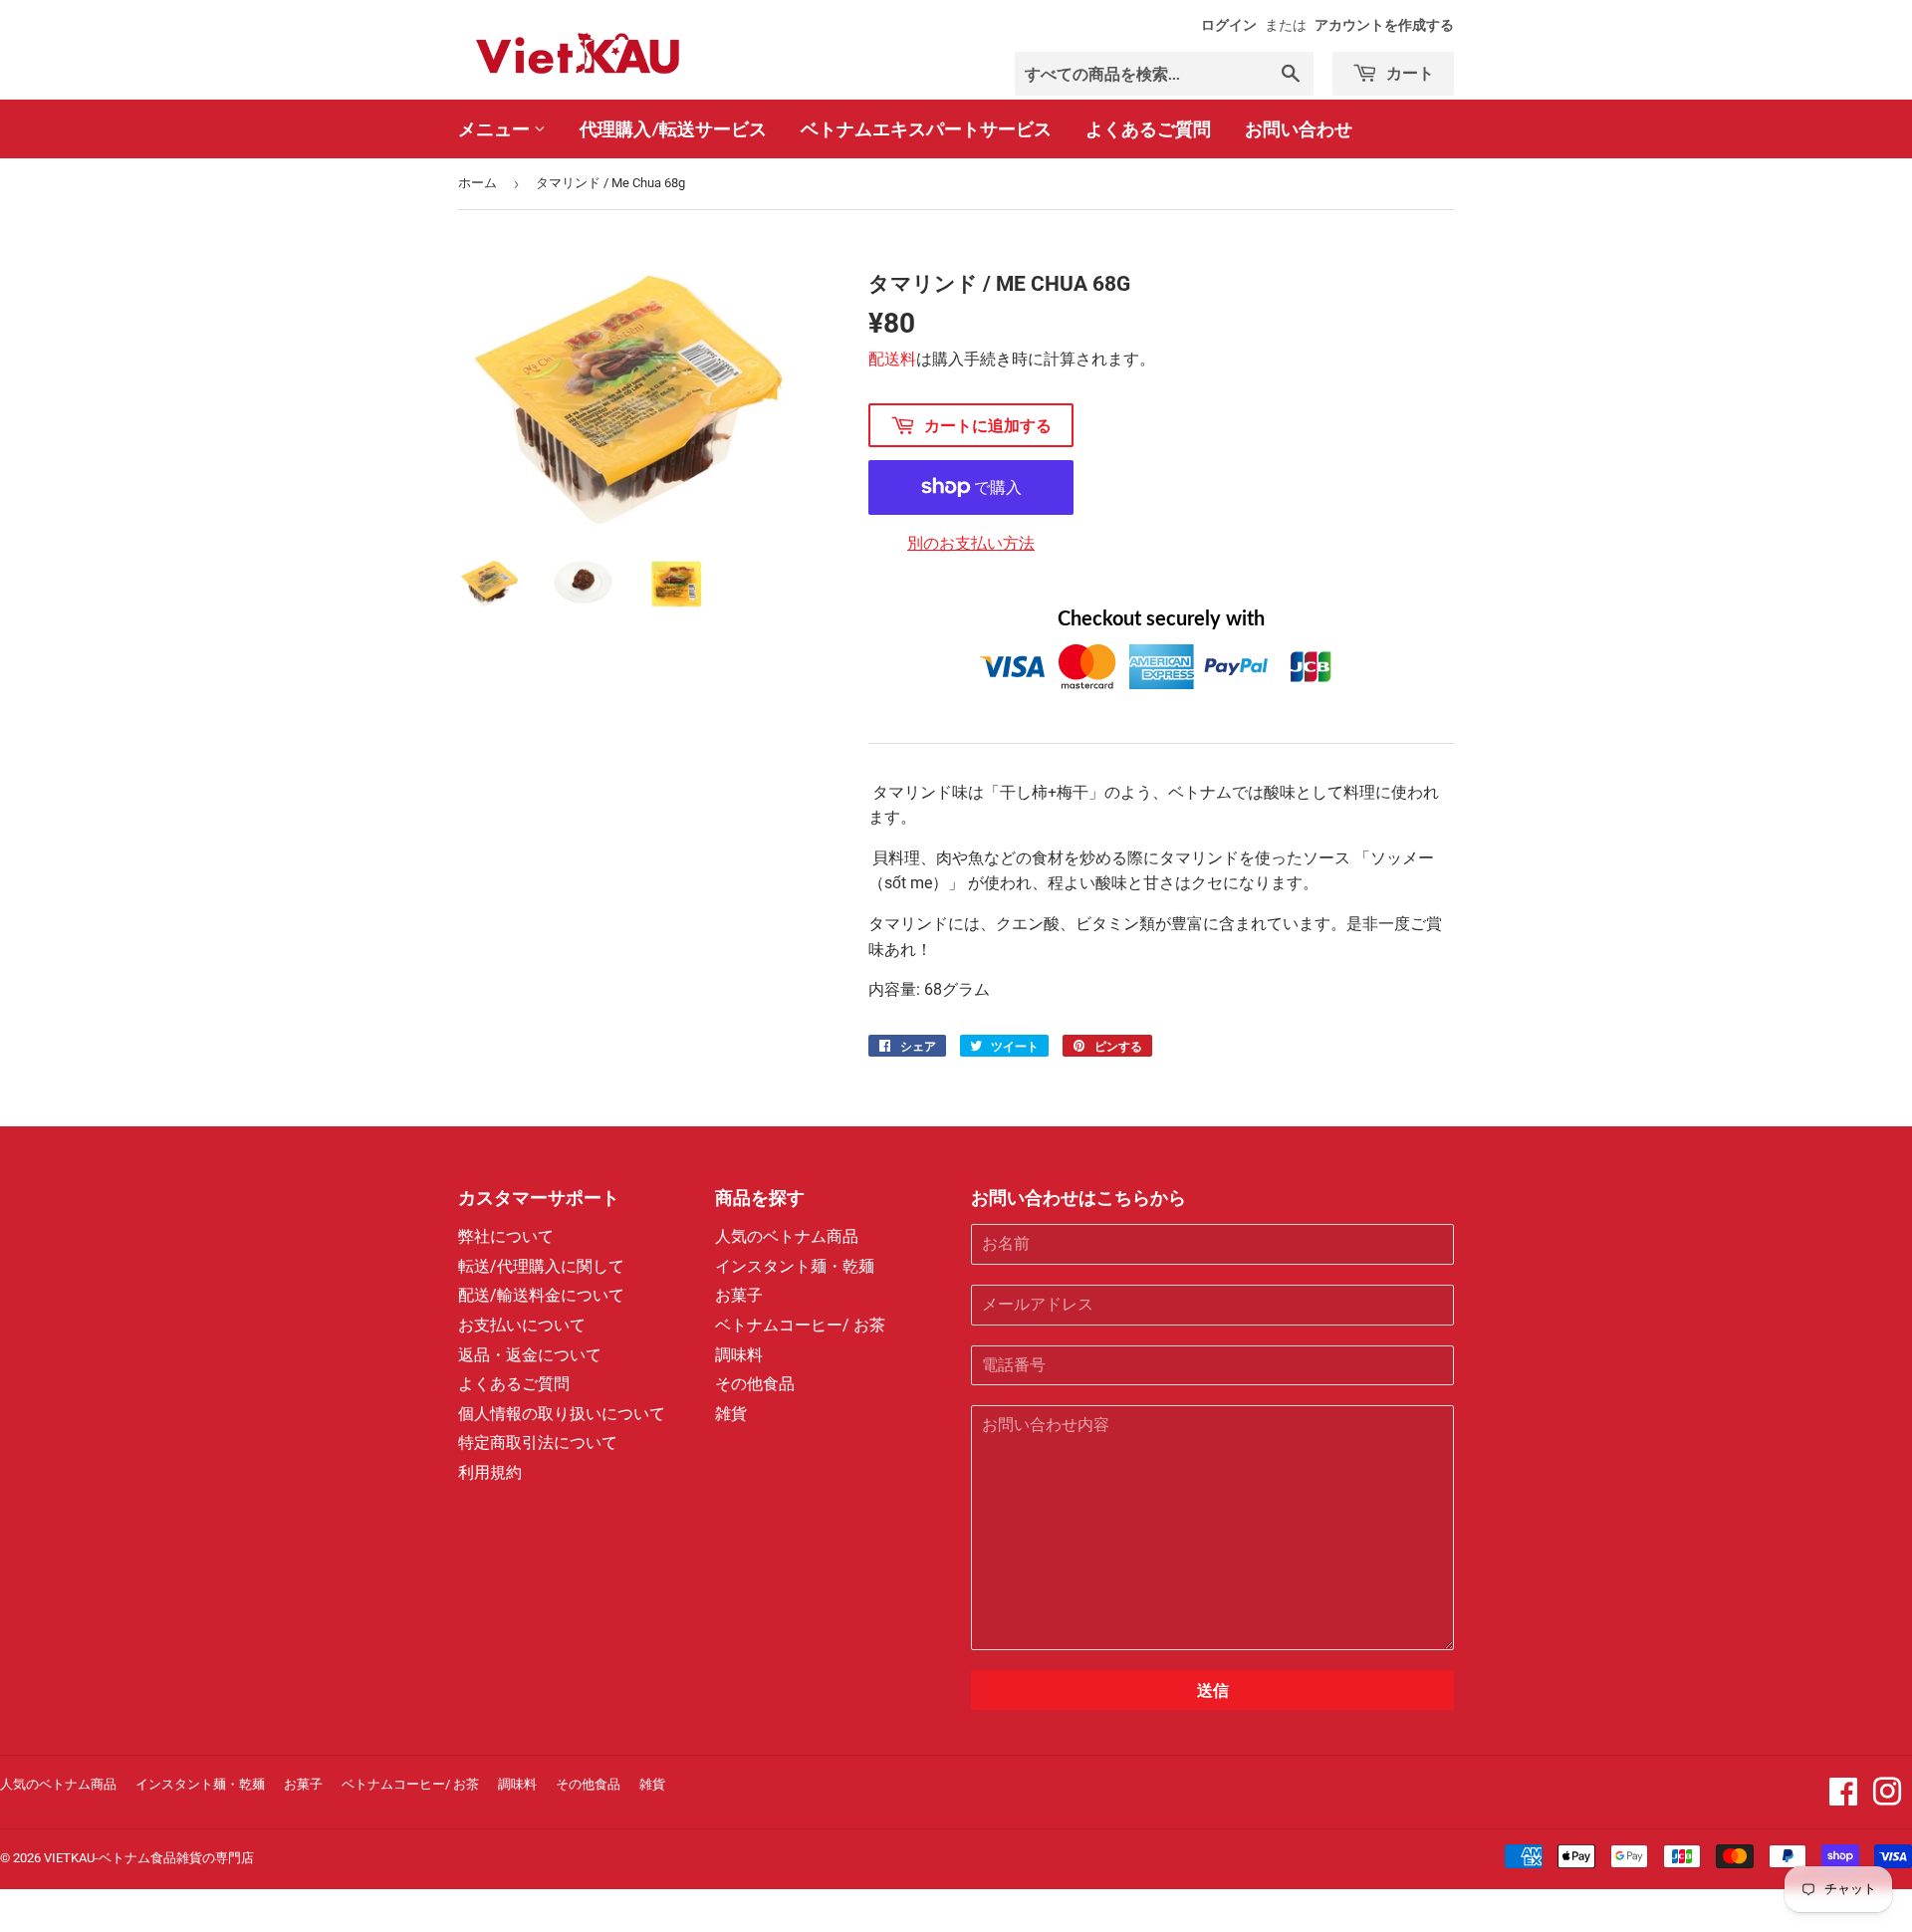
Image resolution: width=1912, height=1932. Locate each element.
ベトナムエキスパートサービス (926, 128)
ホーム (478, 183)
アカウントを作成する (1384, 25)
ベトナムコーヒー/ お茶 (800, 1325)
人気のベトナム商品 (787, 1236)
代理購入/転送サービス (673, 128)
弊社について (506, 1236)
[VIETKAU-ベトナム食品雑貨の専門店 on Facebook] (1843, 1798)
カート (1408, 72)
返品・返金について (530, 1355)
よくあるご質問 (1148, 128)
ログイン (1229, 25)
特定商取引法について (538, 1443)
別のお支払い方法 (971, 543)
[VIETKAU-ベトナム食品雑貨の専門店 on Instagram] (1887, 1798)
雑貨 (731, 1414)
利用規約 (490, 1472)
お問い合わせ (1299, 128)
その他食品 (755, 1384)
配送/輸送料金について (541, 1295)
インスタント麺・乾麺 (795, 1266)
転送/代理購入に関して (541, 1266)
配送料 (892, 359)
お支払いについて (522, 1325)
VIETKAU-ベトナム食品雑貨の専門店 (149, 1858)
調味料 (739, 1355)
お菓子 (739, 1295)
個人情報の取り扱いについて (562, 1414)
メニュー (496, 128)
